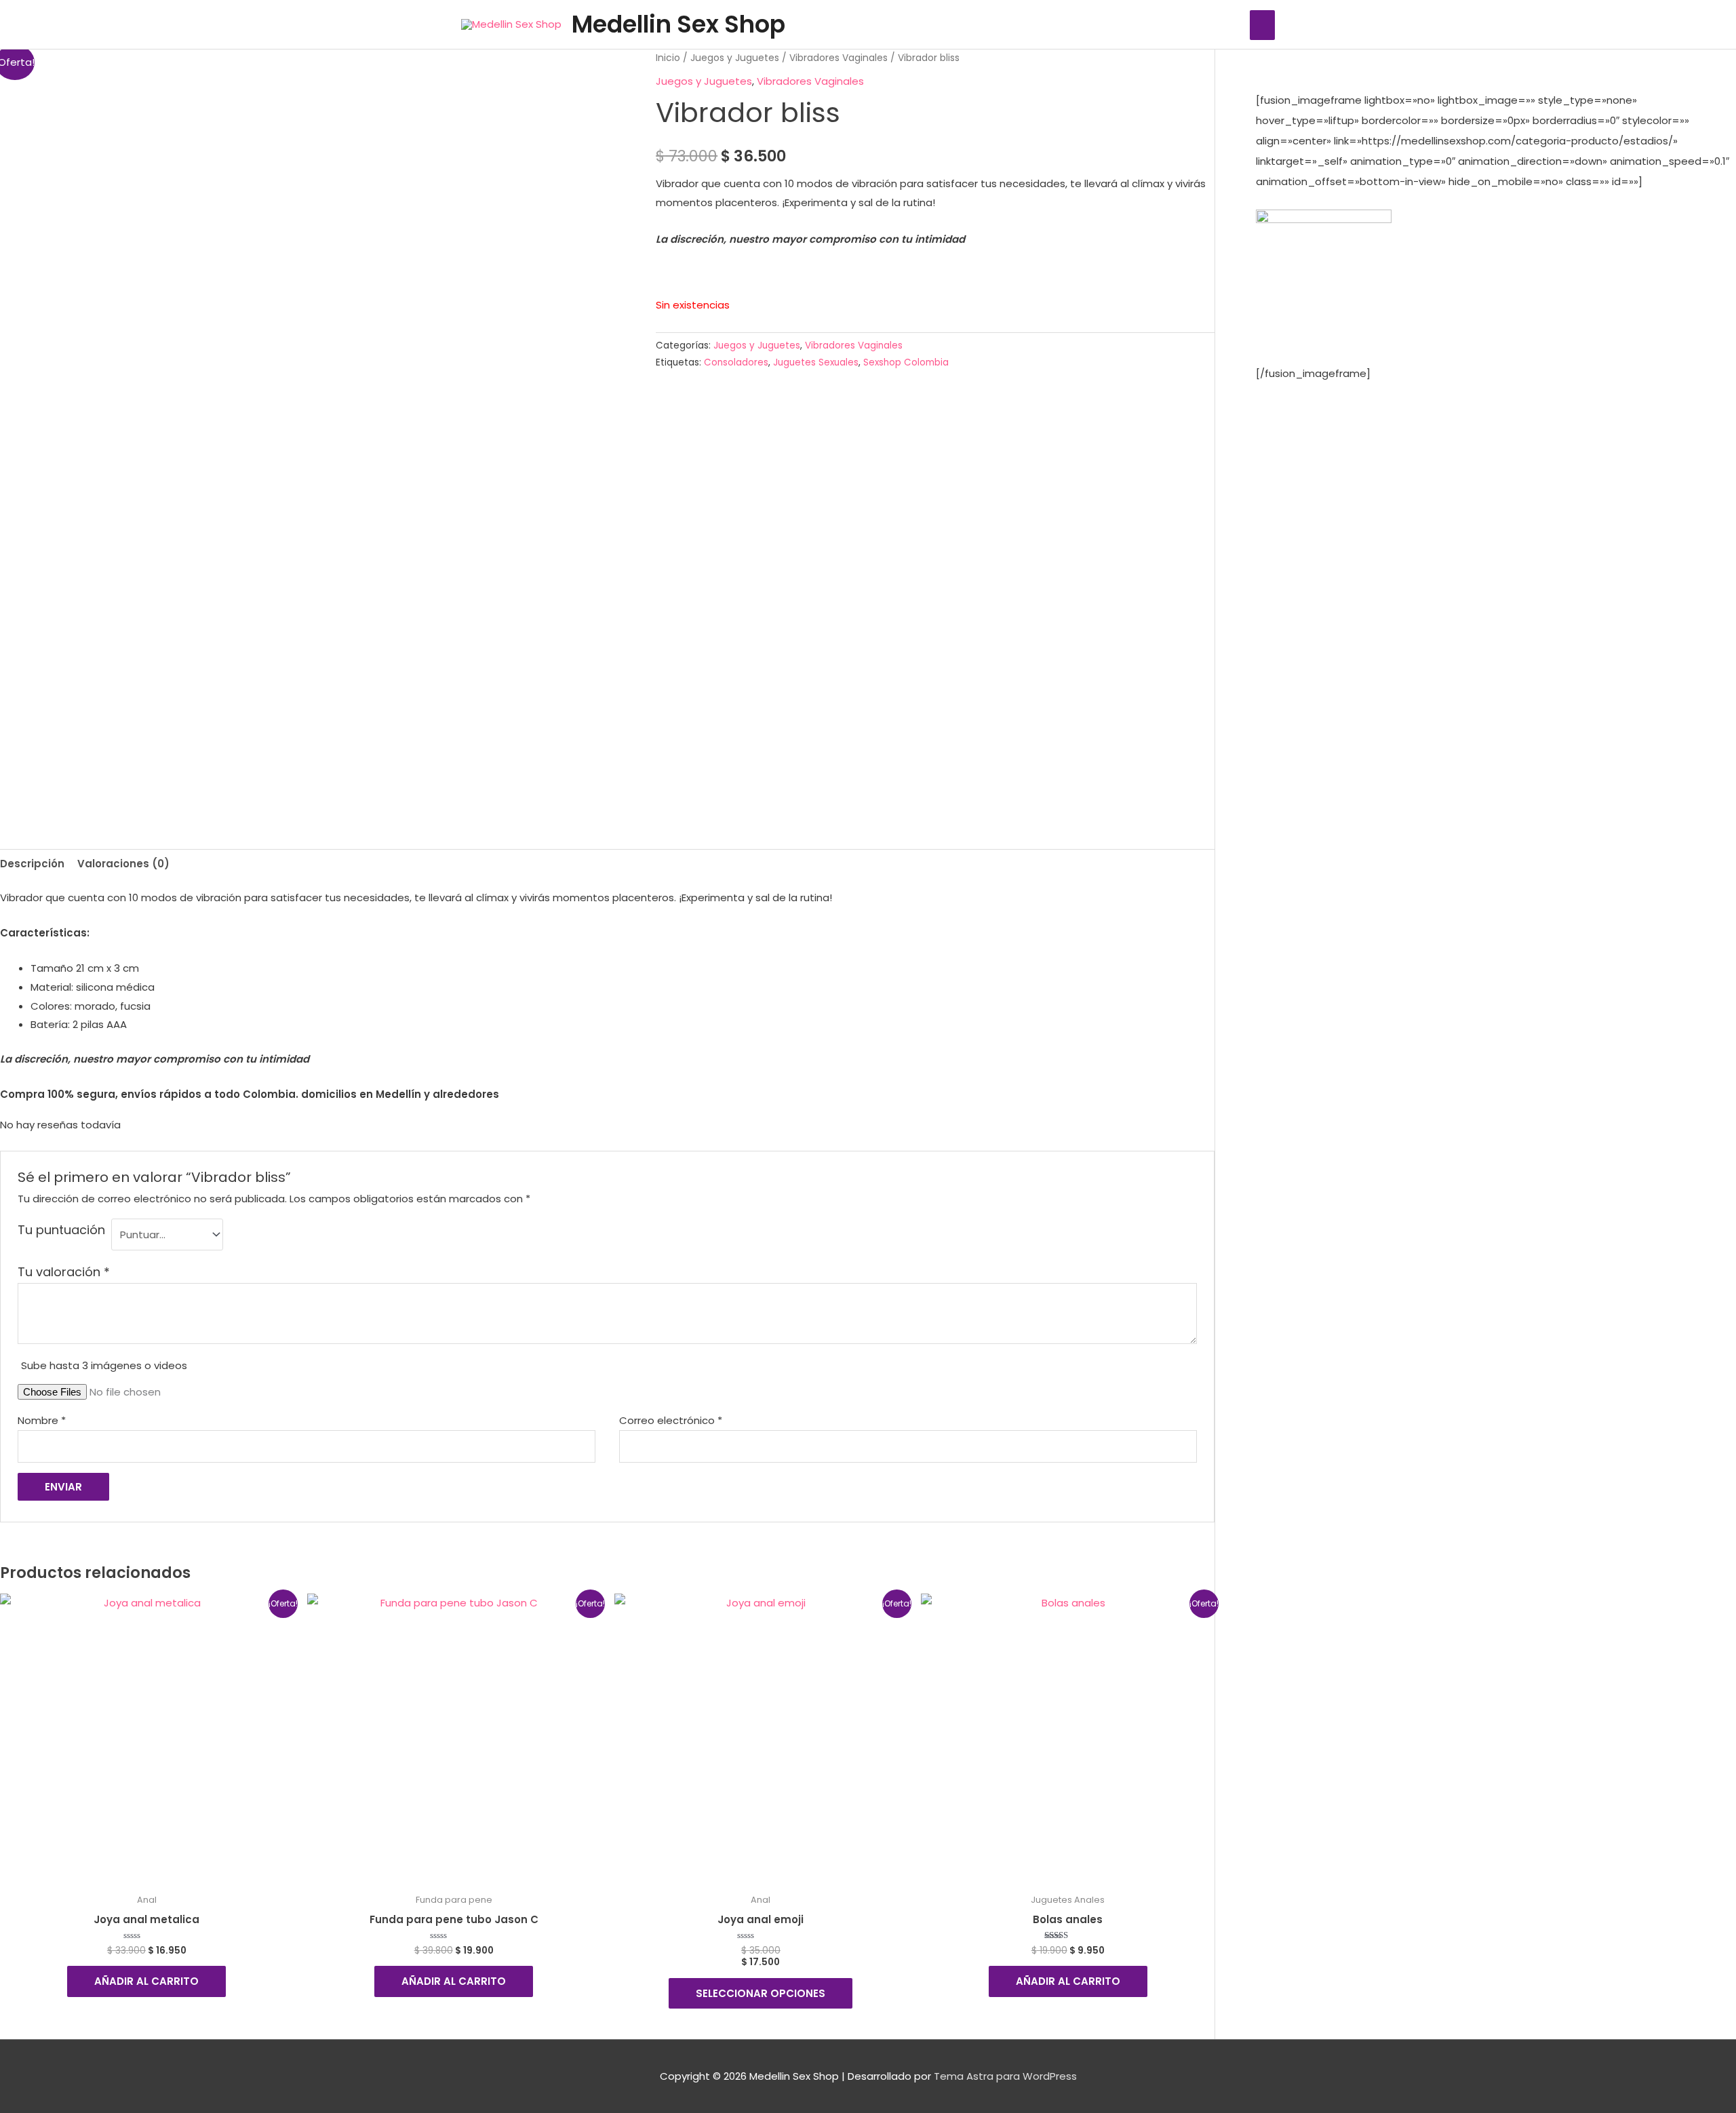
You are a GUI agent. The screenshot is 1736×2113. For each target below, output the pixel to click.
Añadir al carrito (146, 1981)
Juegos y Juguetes (735, 58)
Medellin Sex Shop (678, 24)
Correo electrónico (671, 1420)
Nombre (42, 1420)
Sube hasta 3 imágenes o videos (104, 1365)
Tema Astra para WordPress (1005, 2076)
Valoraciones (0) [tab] (123, 864)
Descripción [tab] (32, 864)
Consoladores (736, 362)
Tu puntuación (61, 1230)
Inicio (668, 58)
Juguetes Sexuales (816, 362)
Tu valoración (64, 1272)
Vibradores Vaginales (839, 58)
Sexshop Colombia (906, 362)
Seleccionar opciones (761, 1993)
